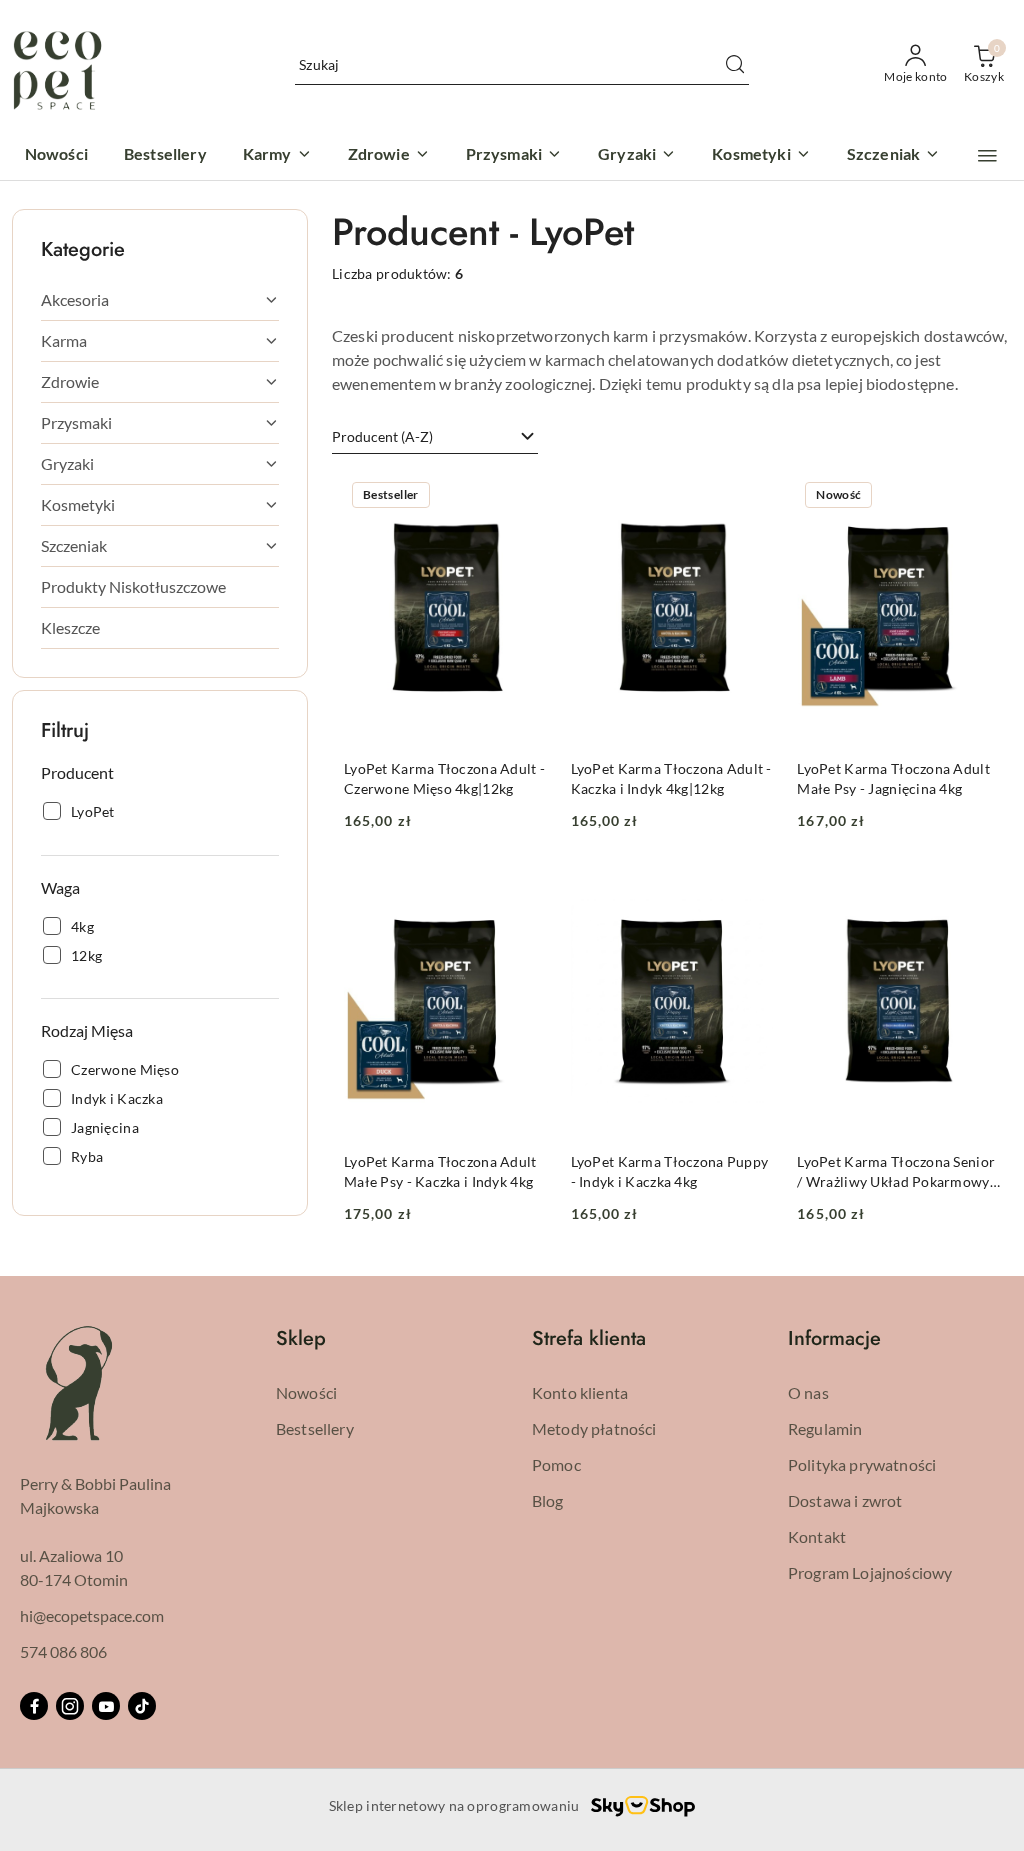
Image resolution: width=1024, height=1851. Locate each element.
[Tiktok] (142, 1706)
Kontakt (817, 1536)
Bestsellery (315, 1428)
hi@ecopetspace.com (92, 1615)
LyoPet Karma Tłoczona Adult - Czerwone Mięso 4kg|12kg (444, 778)
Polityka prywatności (862, 1464)
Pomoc (556, 1464)
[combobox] (435, 437)
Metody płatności (594, 1428)
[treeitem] (160, 300)
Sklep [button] (301, 1338)
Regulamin (825, 1428)
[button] (987, 156)
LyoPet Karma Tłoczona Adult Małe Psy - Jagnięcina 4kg (893, 778)
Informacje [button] (834, 1338)
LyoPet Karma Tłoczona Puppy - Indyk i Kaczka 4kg (670, 1171)
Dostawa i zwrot (845, 1500)
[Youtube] (106, 1706)
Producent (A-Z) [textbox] (382, 436)
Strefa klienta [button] (589, 1338)
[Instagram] (70, 1706)
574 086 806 (63, 1651)
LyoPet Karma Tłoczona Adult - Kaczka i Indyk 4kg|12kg (671, 778)
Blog (548, 1500)
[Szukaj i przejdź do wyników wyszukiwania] (735, 65)
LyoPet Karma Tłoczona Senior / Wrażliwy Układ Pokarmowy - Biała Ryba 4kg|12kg (897, 1172)
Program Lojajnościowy (870, 1572)
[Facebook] (34, 1706)
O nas (808, 1392)
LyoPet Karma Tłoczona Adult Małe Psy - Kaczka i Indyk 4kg (440, 1171)
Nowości (306, 1392)
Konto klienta (580, 1392)
